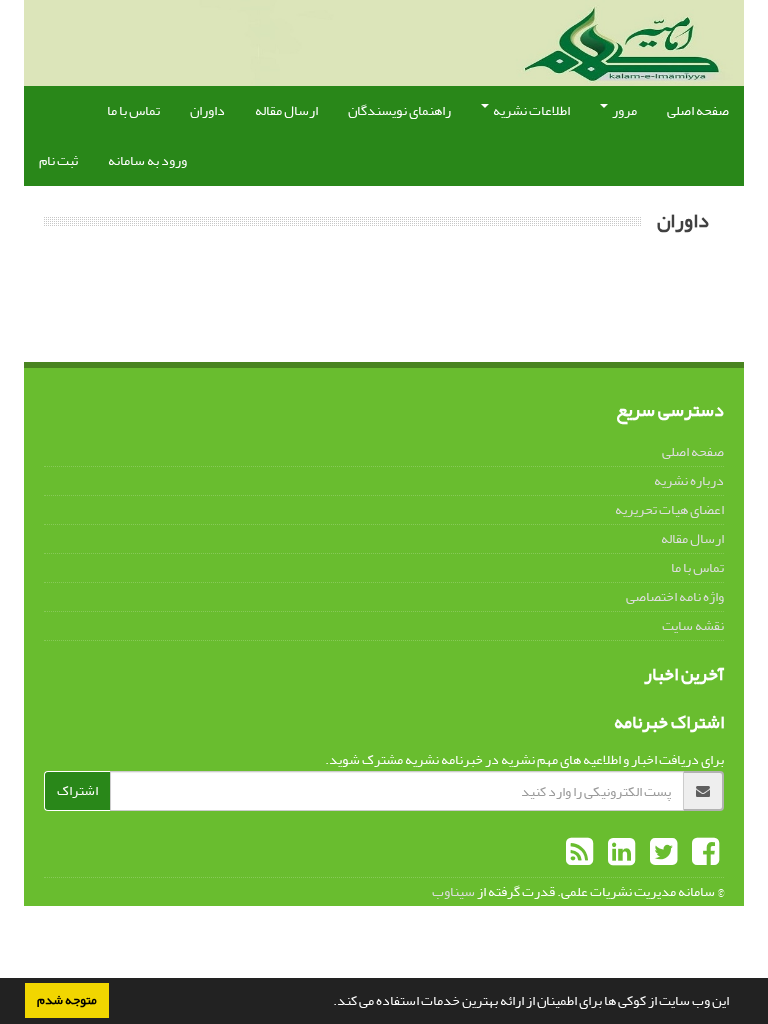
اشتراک (77, 790)
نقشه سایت (693, 625)
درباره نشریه (689, 480)
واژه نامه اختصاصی (675, 596)
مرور (623, 110)
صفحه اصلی (698, 110)
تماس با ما (133, 110)
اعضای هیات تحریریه (669, 509)
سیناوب (453, 891)
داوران (207, 110)
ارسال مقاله (286, 110)
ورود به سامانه (147, 160)
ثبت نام (58, 160)
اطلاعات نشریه (530, 110)
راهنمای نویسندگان (399, 110)
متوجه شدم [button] (67, 1000)
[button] (328, 1003)
